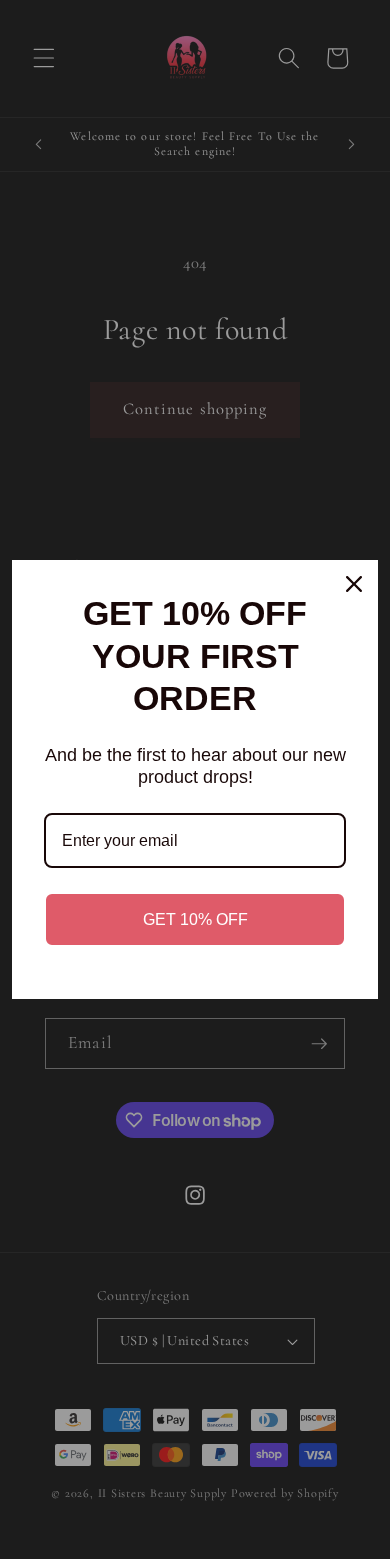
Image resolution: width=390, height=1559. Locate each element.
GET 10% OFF (195, 919)
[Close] (354, 584)
